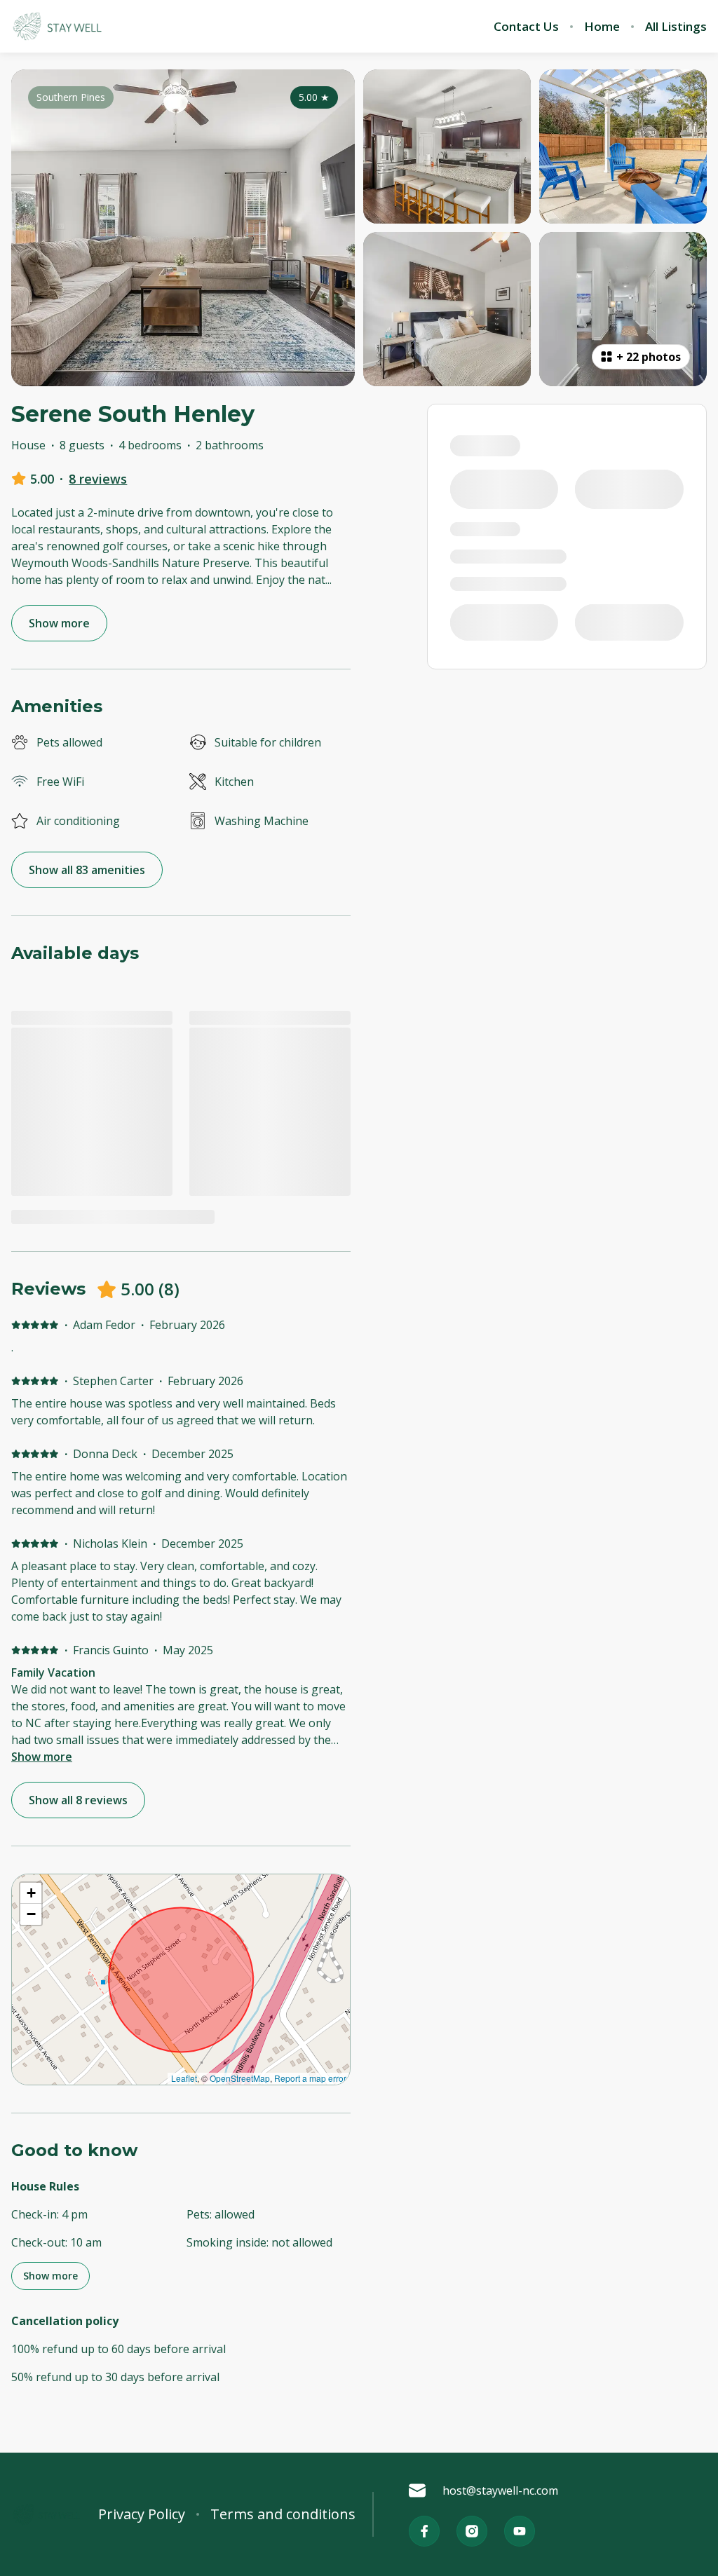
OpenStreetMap (240, 2078)
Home (602, 27)
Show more (42, 1757)
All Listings (676, 27)
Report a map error (310, 2078)
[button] (31, 1893)
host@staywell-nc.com (500, 2490)
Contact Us (526, 27)
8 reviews (98, 479)
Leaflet (184, 2078)
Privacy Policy (142, 2514)
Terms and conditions (283, 2514)
